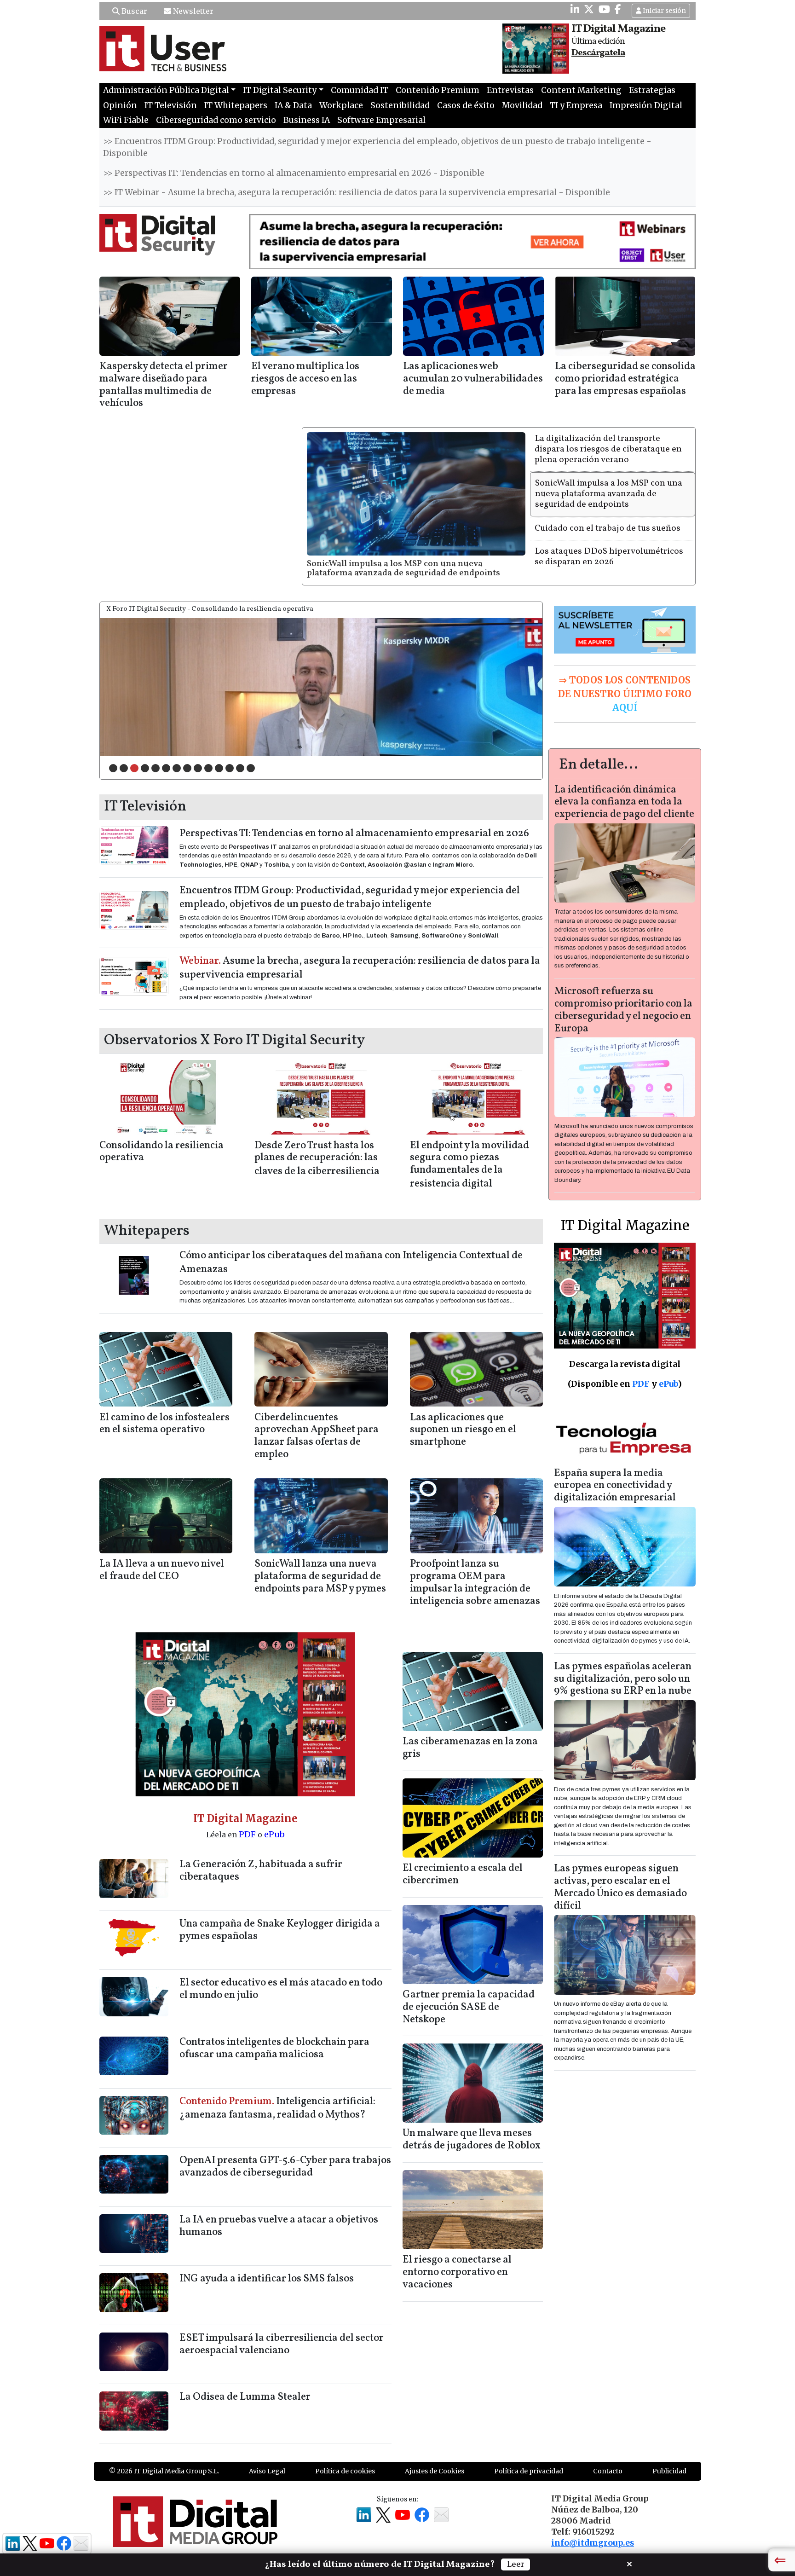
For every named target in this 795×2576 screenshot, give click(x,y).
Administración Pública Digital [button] (166, 90)
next (517, 685)
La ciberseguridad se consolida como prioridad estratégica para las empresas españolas (625, 379)
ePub (274, 1834)
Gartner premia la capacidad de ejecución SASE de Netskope (469, 2007)
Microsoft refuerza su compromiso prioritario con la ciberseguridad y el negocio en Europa (623, 1010)
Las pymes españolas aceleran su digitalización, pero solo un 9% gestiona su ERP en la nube (623, 1679)
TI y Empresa (576, 105)
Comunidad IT (360, 90)
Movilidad (522, 105)
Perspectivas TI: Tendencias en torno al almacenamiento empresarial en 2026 (354, 834)
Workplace (341, 105)
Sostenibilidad (400, 105)
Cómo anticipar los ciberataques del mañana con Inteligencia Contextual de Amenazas (351, 1263)
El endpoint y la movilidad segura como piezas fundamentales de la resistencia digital (470, 1165)
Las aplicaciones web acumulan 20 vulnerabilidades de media (473, 379)
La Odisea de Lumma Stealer (245, 2397)
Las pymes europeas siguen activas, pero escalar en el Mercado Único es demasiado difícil (620, 1887)
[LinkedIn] (575, 9)
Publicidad (669, 2471)
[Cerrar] (629, 2563)
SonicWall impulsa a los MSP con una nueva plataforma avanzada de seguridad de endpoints (403, 569)
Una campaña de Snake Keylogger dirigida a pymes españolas (280, 1930)
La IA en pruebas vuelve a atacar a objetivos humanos (279, 2226)
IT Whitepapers (236, 105)
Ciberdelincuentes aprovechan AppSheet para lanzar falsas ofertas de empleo (317, 1436)
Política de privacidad (529, 2471)
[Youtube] (604, 9)
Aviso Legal (267, 2471)
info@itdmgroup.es (593, 2543)
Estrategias (652, 90)
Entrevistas (510, 90)
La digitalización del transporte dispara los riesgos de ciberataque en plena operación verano (608, 449)
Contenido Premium (438, 90)
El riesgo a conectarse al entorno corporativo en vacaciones (457, 2272)
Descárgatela (598, 53)
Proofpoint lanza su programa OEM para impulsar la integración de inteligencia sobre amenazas (475, 1583)
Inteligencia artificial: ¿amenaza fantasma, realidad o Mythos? (277, 2109)
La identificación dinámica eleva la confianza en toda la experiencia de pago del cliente (624, 802)
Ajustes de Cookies (435, 2471)
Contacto (608, 2471)
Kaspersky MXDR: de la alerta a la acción (160, 747)
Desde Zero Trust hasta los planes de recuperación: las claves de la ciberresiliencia (317, 1159)
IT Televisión (171, 105)
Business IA (307, 120)
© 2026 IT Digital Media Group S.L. (164, 2471)
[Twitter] (589, 9)
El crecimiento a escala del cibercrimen (463, 1875)
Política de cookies (345, 2471)
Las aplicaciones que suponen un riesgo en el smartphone (463, 1430)
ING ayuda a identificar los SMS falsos (267, 2279)
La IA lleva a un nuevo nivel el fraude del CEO (162, 1570)
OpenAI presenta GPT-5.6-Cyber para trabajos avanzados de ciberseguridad (285, 2167)
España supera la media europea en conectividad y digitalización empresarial (615, 1486)
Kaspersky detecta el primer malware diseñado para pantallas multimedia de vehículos (164, 385)
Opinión (120, 105)
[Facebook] (618, 9)
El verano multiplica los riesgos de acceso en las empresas (305, 379)
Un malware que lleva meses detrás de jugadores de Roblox (472, 2140)
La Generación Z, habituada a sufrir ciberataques (261, 1871)
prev (126, 685)
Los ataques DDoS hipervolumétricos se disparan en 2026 (609, 557)
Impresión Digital (646, 105)
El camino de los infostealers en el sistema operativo (164, 1424)
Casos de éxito (466, 105)
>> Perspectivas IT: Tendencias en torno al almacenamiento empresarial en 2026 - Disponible (294, 173)
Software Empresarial (381, 120)
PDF (247, 1834)
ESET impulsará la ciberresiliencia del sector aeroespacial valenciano (282, 2344)
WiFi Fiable (126, 120)
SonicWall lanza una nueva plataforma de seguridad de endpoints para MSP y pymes (320, 1577)
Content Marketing (581, 90)
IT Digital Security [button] (280, 90)
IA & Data (293, 105)
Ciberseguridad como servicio (216, 120)
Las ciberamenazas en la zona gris (470, 1748)
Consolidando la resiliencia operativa (161, 1152)
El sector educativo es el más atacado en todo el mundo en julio (281, 1989)
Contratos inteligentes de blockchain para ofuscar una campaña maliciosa (274, 2049)
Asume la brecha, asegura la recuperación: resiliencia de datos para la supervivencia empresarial (360, 968)
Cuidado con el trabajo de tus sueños (608, 528)
